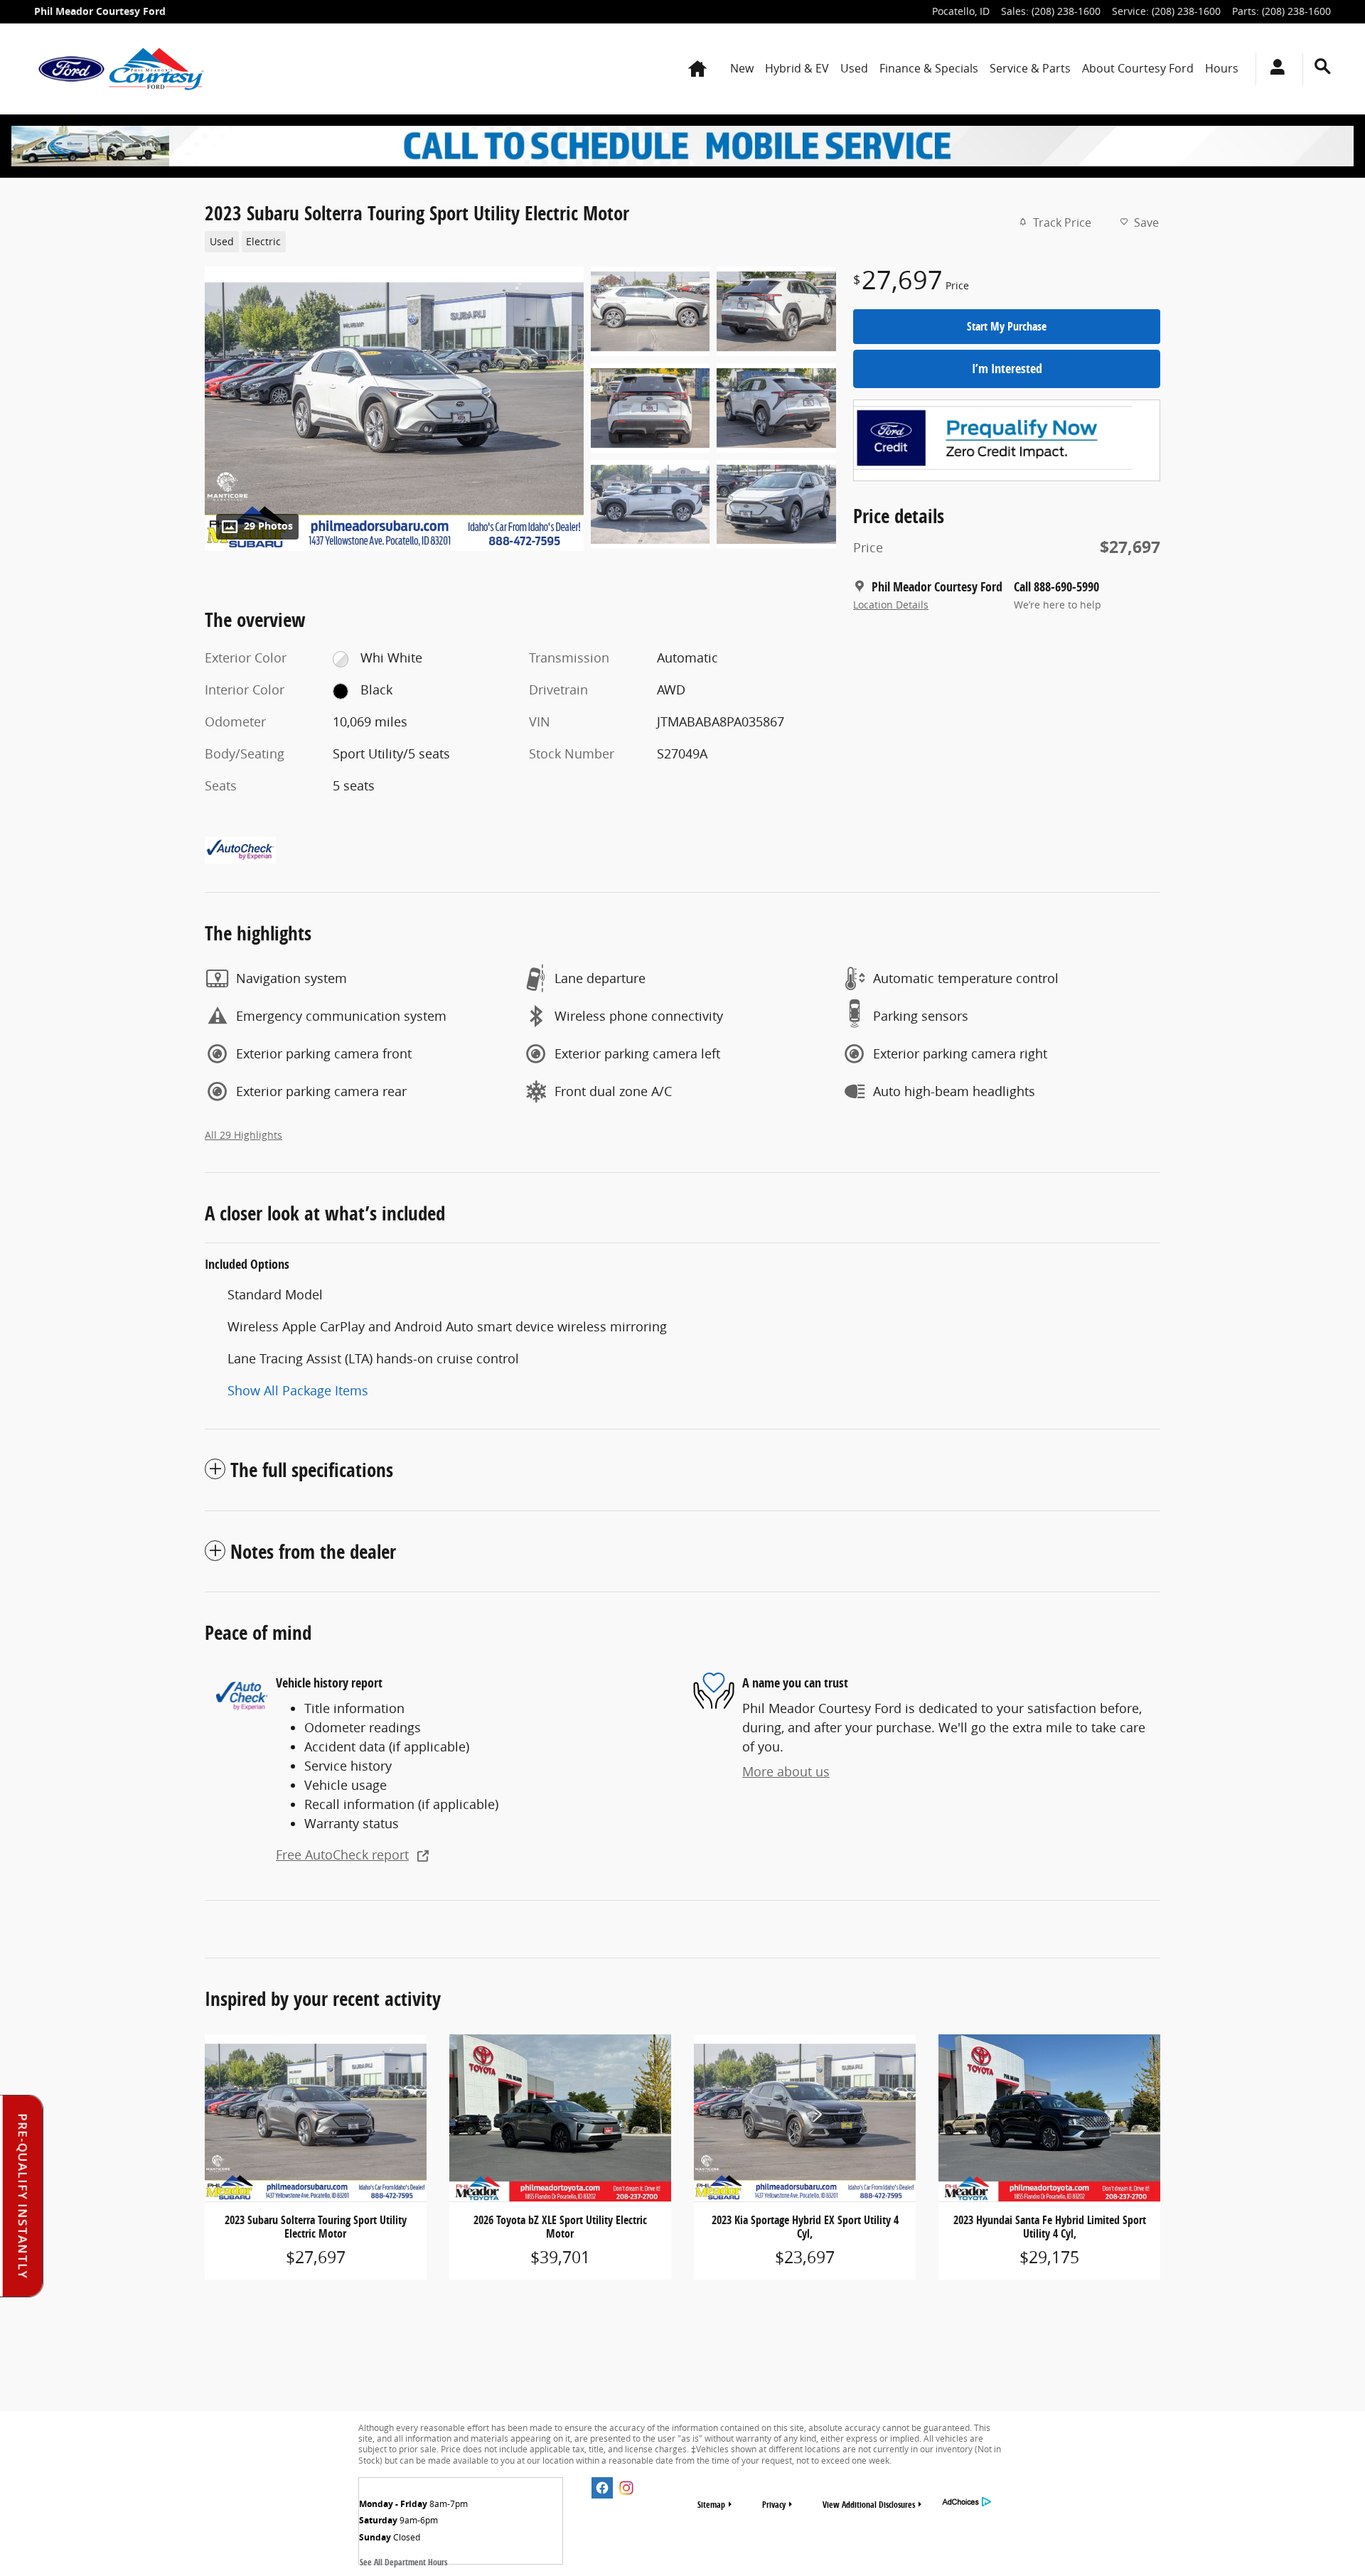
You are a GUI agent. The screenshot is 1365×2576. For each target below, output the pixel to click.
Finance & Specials (929, 68)
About (1138, 68)
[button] (512, 240)
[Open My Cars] (1274, 69)
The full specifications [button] (312, 1470)
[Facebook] (602, 2488)
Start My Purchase (1007, 326)
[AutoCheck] (240, 850)
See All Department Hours (403, 2562)
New (742, 68)
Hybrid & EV (797, 68)
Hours (1222, 68)
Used (854, 68)
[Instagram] (626, 2488)
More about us (786, 1771)
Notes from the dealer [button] (313, 1551)
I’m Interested (1007, 369)
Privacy (774, 2505)
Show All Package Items (298, 1390)
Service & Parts (1030, 68)
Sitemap (711, 2505)
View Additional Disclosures (869, 2505)
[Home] (71, 69)
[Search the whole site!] (1323, 66)
